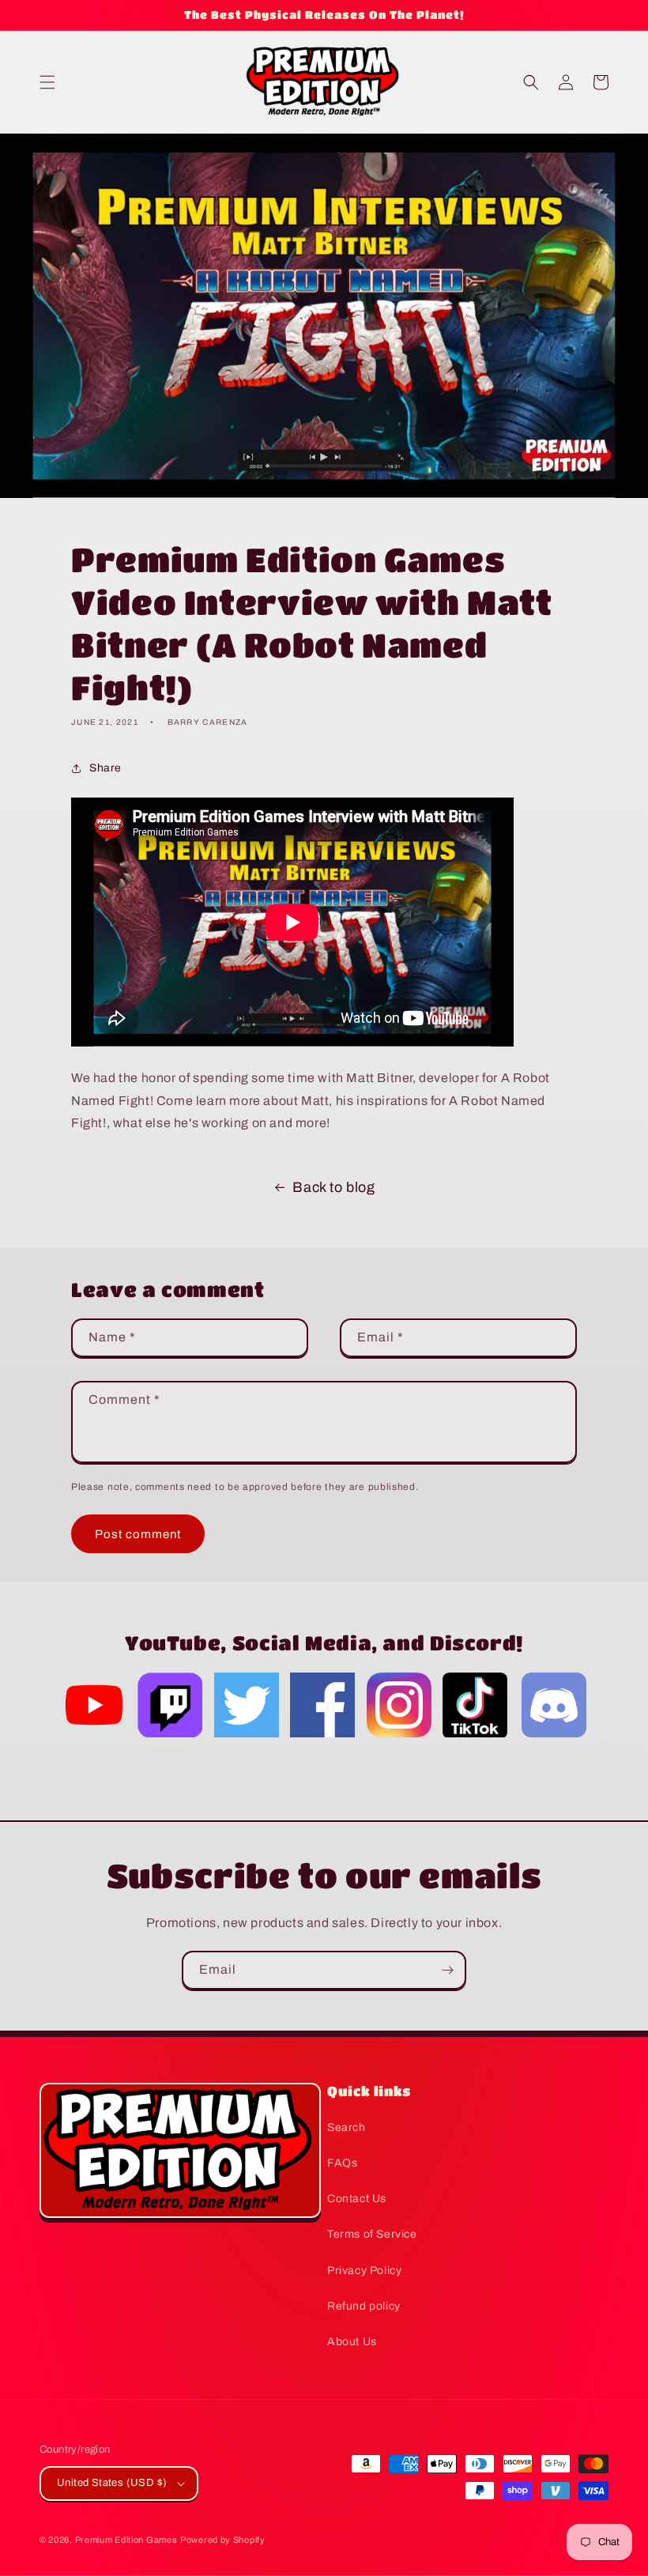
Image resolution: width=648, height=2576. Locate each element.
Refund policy (364, 2306)
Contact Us (357, 2199)
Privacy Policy (364, 2271)
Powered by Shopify (223, 2540)
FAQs (342, 2163)
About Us (352, 2342)
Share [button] (105, 768)
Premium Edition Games (126, 2540)
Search (347, 2127)
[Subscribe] (447, 1970)
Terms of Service (372, 2234)
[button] (47, 82)
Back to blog (333, 1187)
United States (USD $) (112, 2483)
